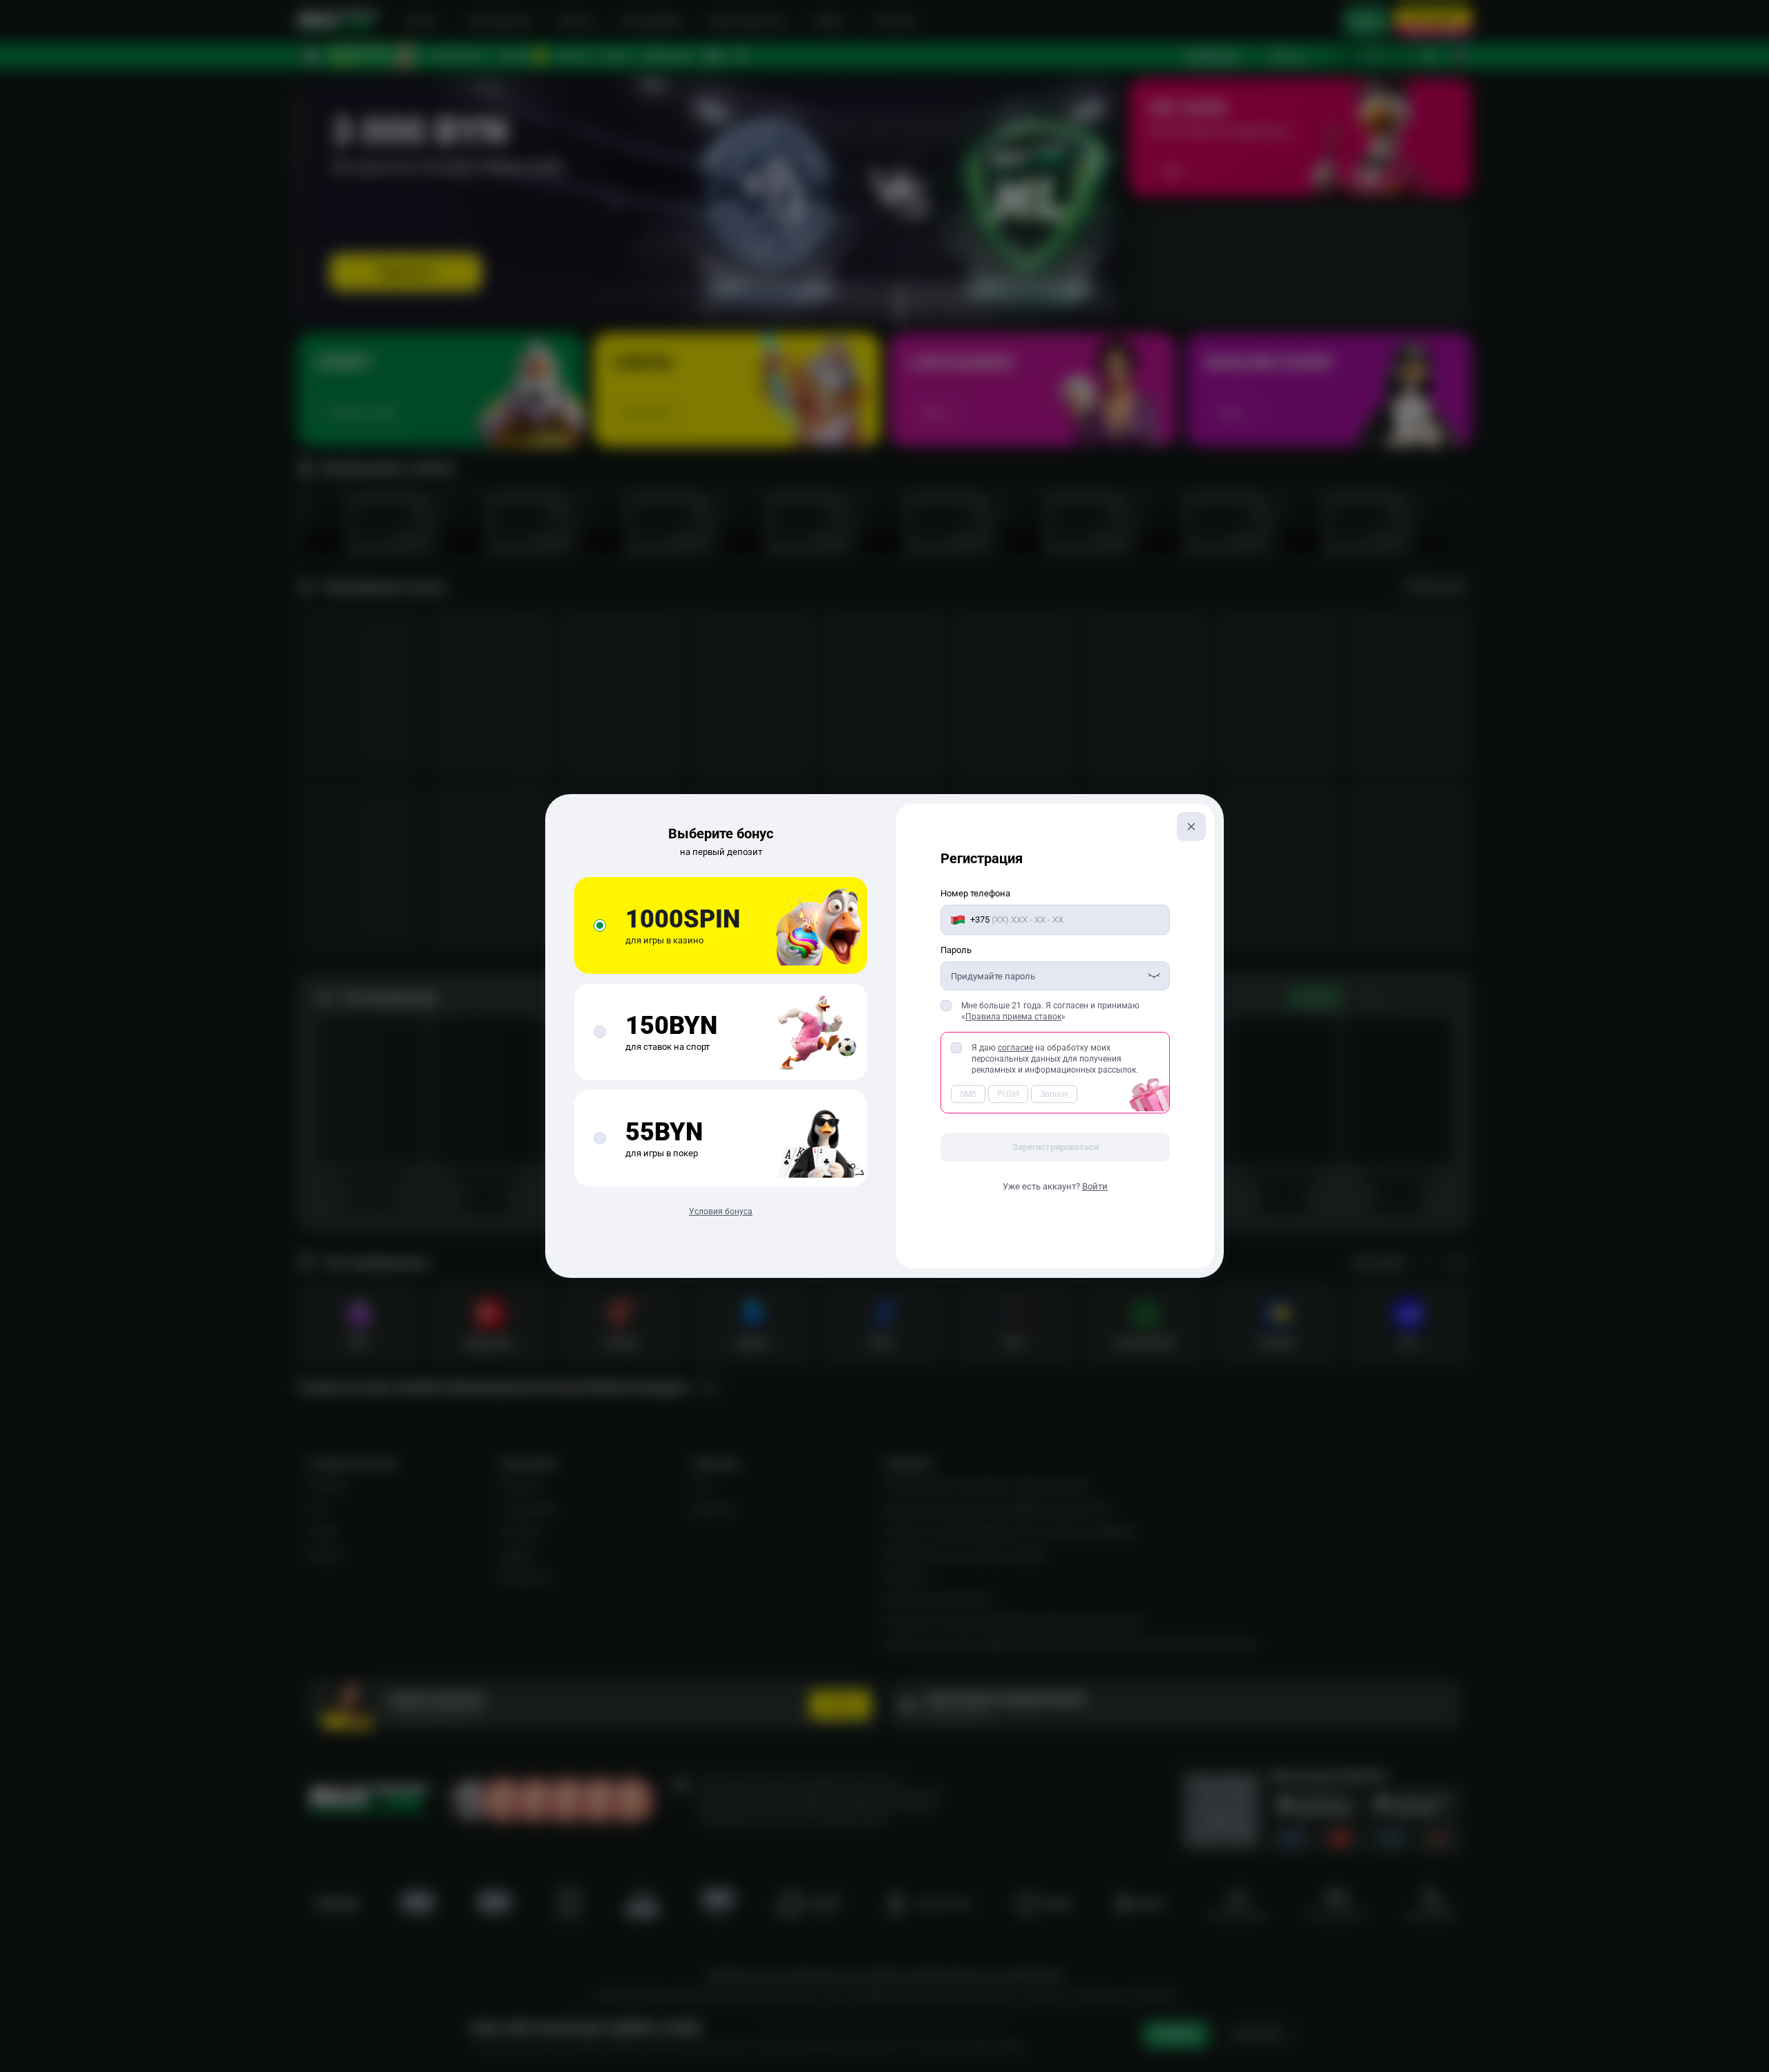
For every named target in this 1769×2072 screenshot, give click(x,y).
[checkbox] (946, 1006)
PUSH (1008, 1094)
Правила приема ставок (1013, 1017)
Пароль (956, 950)
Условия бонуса (721, 1212)
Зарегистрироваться (1056, 1147)
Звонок (1054, 1094)
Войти (1095, 1186)
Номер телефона (975, 893)
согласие (1015, 1048)
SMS (968, 1094)
